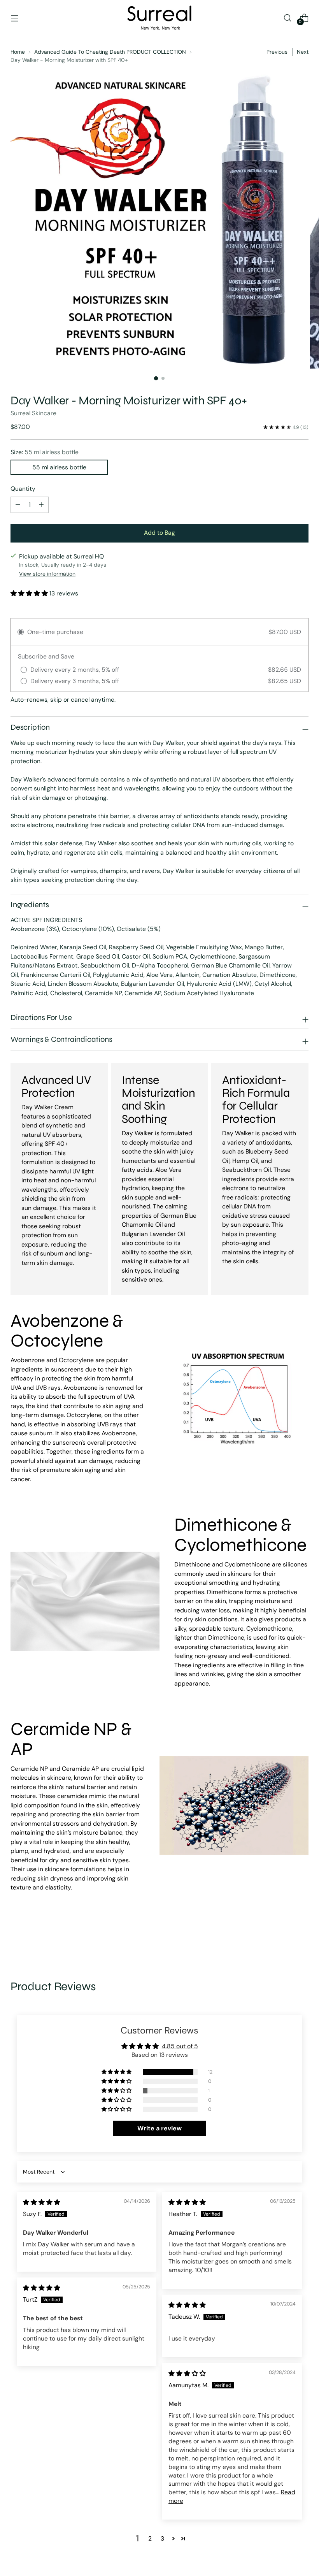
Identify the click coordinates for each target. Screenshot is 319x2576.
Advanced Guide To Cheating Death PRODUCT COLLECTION (110, 52)
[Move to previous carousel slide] (284, 1938)
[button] (30, 593)
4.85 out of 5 (180, 2046)
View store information (47, 574)
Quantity (23, 489)
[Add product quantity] (18, 505)
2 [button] (150, 2538)
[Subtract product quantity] (41, 505)
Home (18, 52)
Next (303, 52)
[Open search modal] (288, 18)
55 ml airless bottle (59, 467)
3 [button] (162, 2538)
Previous (277, 52)
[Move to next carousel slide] (302, 1938)
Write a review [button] (159, 2128)
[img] (42, 2202)
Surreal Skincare (33, 413)
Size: (45, 452)
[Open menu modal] (15, 18)
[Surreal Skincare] (159, 18)
